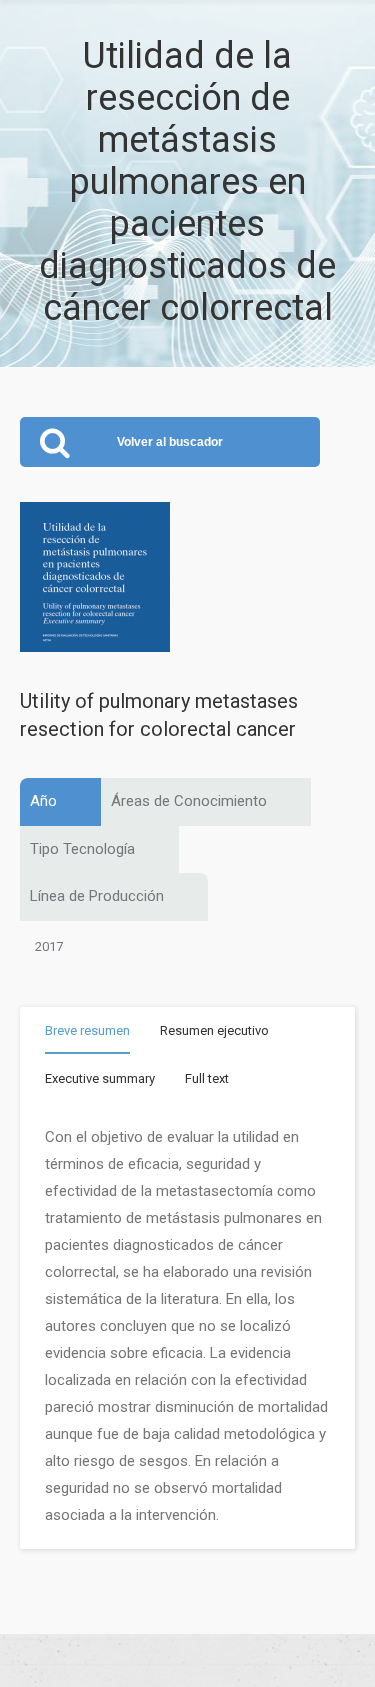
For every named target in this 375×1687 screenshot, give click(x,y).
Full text (207, 1078)
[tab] (87, 1034)
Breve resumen (87, 1030)
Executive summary (100, 1078)
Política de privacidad (188, 1661)
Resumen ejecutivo (214, 1030)
